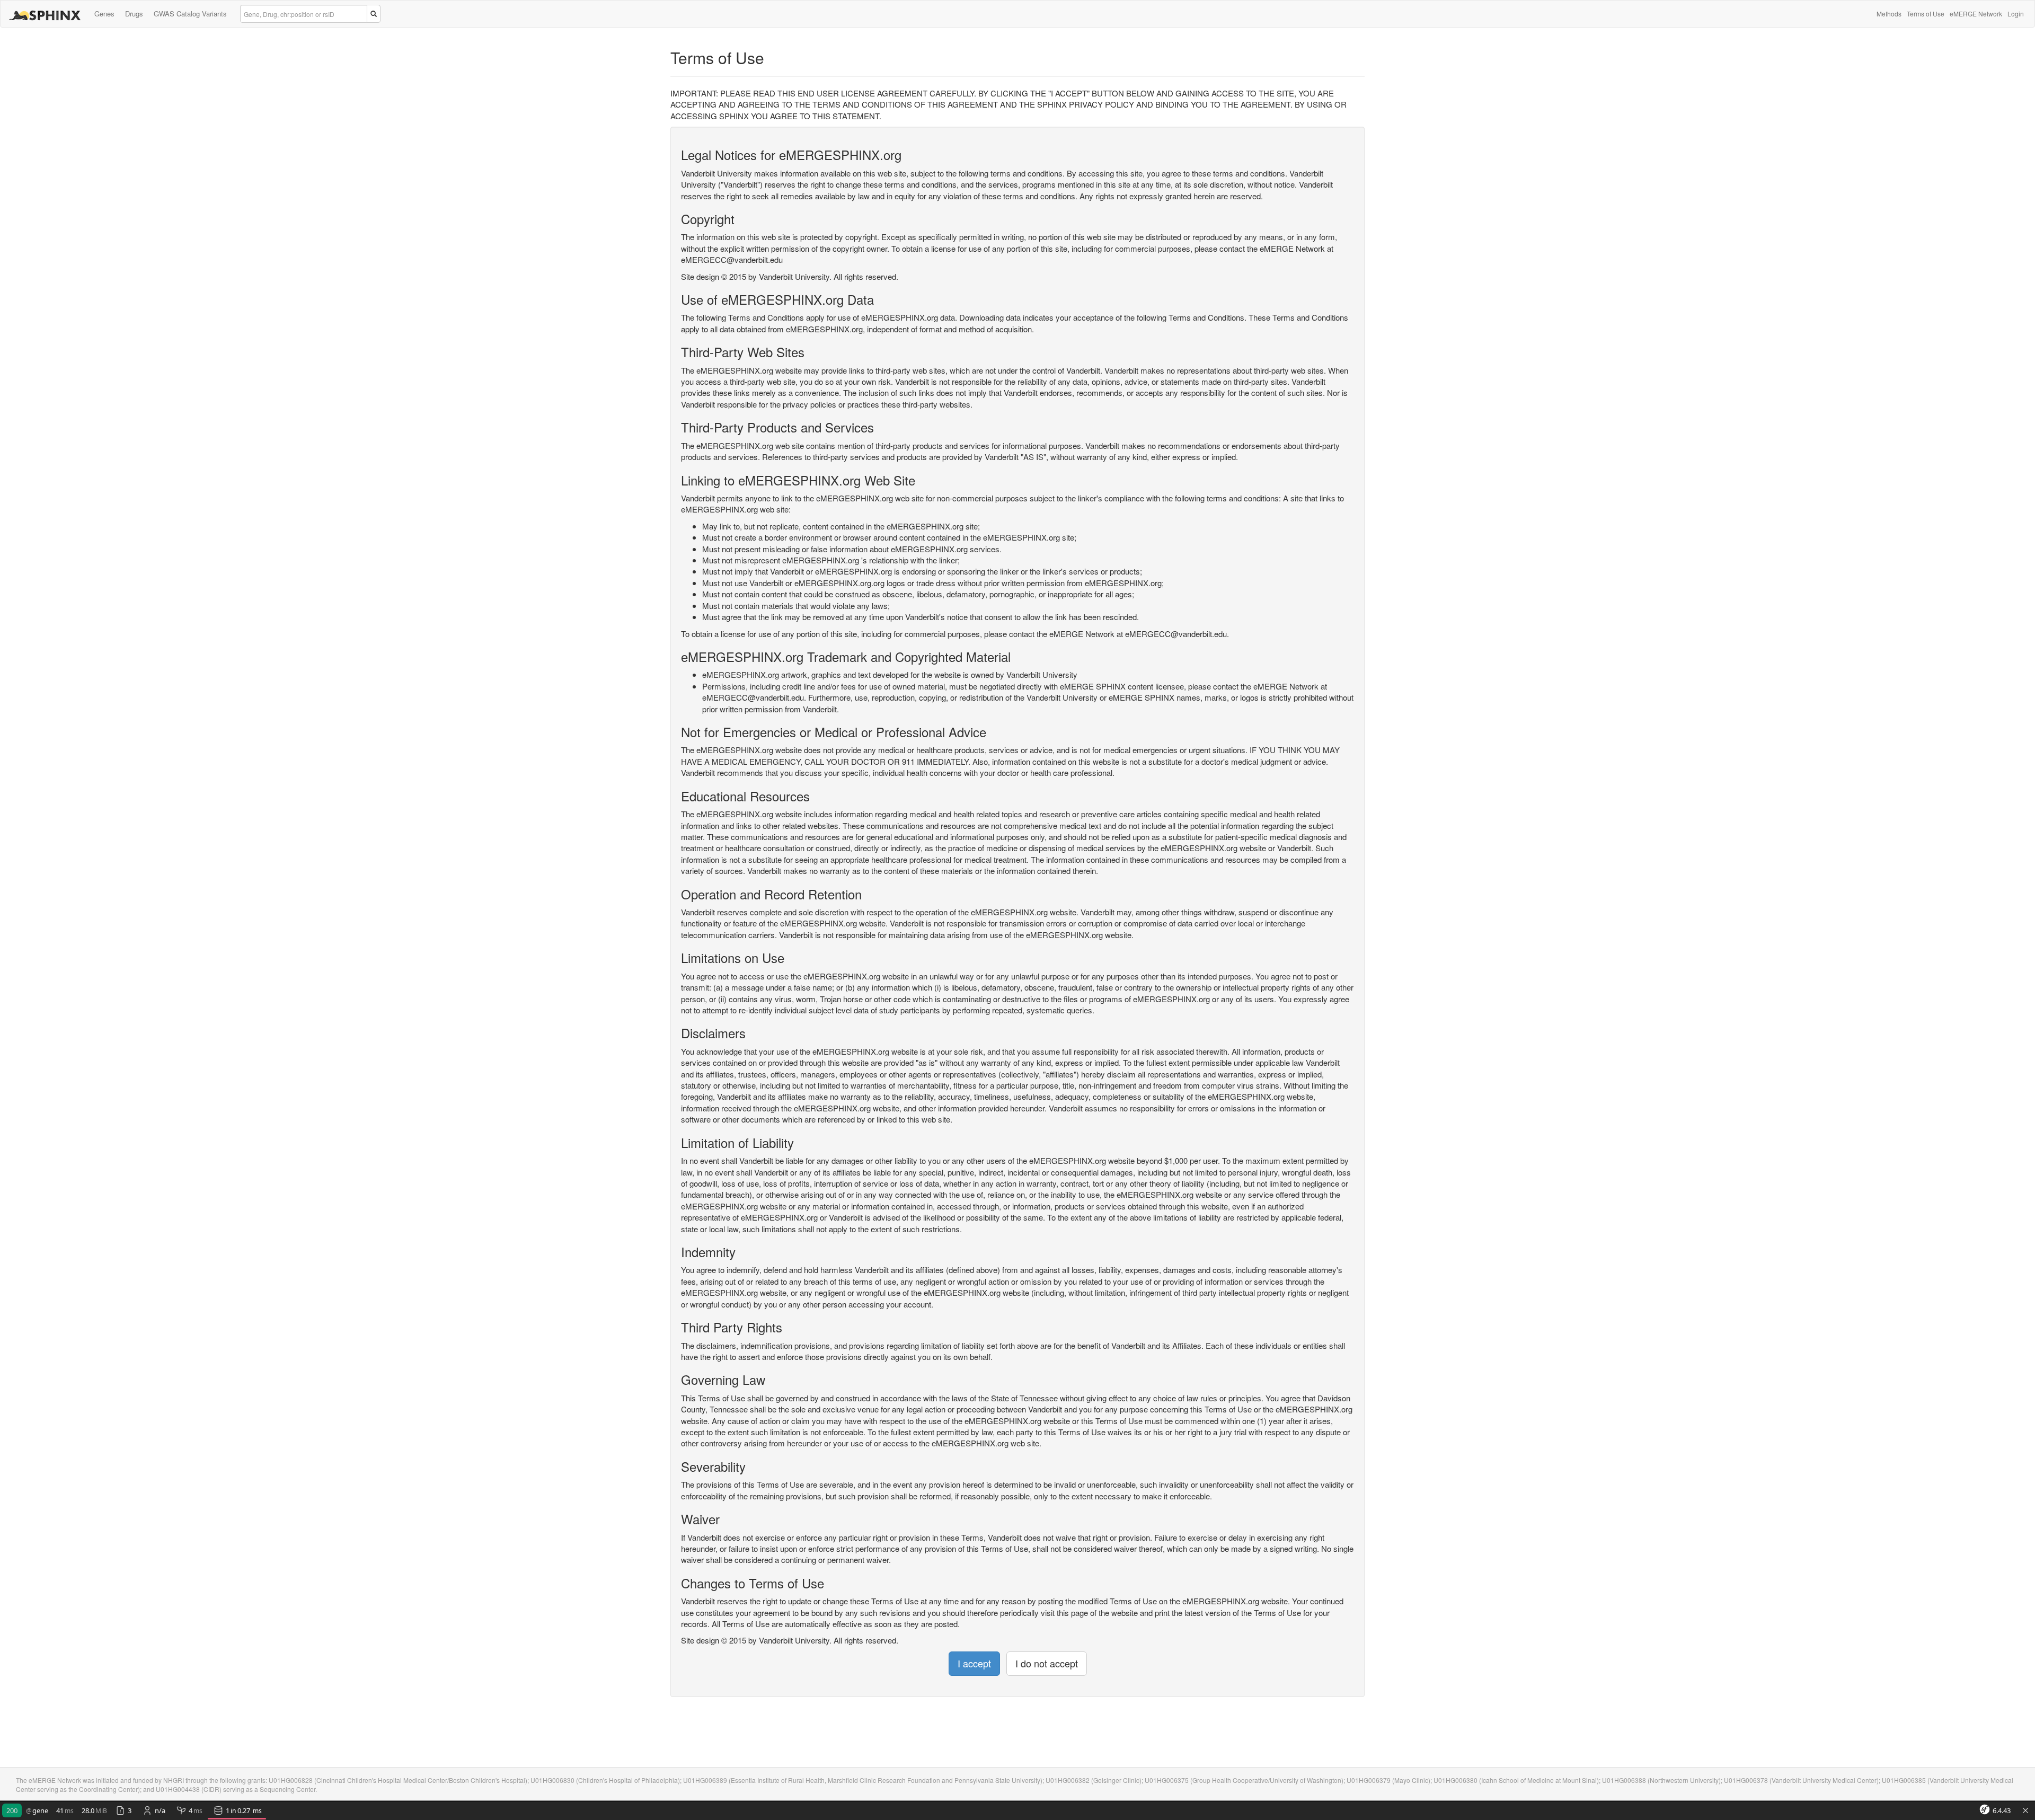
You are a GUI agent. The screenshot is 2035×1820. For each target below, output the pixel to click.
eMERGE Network (1976, 14)
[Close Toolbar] (2025, 1811)
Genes (104, 14)
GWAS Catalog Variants (190, 14)
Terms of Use (1926, 14)
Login (2016, 14)
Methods (1889, 14)
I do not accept (1047, 1663)
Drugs (134, 14)
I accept (974, 1663)
